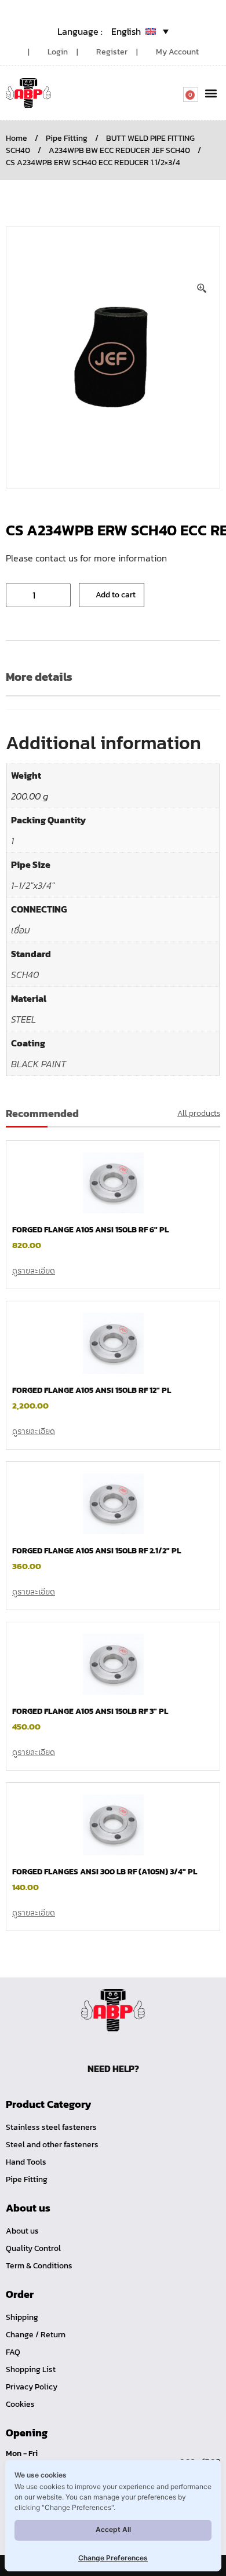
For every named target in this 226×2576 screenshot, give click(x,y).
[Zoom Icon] (202, 289)
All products (199, 1113)
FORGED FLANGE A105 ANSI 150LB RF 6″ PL (90, 1230)
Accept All (113, 2529)
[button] (211, 93)
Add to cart (116, 595)
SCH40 (25, 975)
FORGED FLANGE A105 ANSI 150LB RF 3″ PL (90, 1711)
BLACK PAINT (39, 1064)
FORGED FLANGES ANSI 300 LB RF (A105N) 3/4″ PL (105, 1872)
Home (17, 138)
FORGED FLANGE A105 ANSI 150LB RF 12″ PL (92, 1390)
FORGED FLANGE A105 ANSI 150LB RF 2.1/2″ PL (96, 1551)
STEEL (23, 1019)
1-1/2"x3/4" (33, 885)
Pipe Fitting (67, 138)
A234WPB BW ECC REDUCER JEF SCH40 (119, 150)
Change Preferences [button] (113, 2558)
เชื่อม (21, 930)
